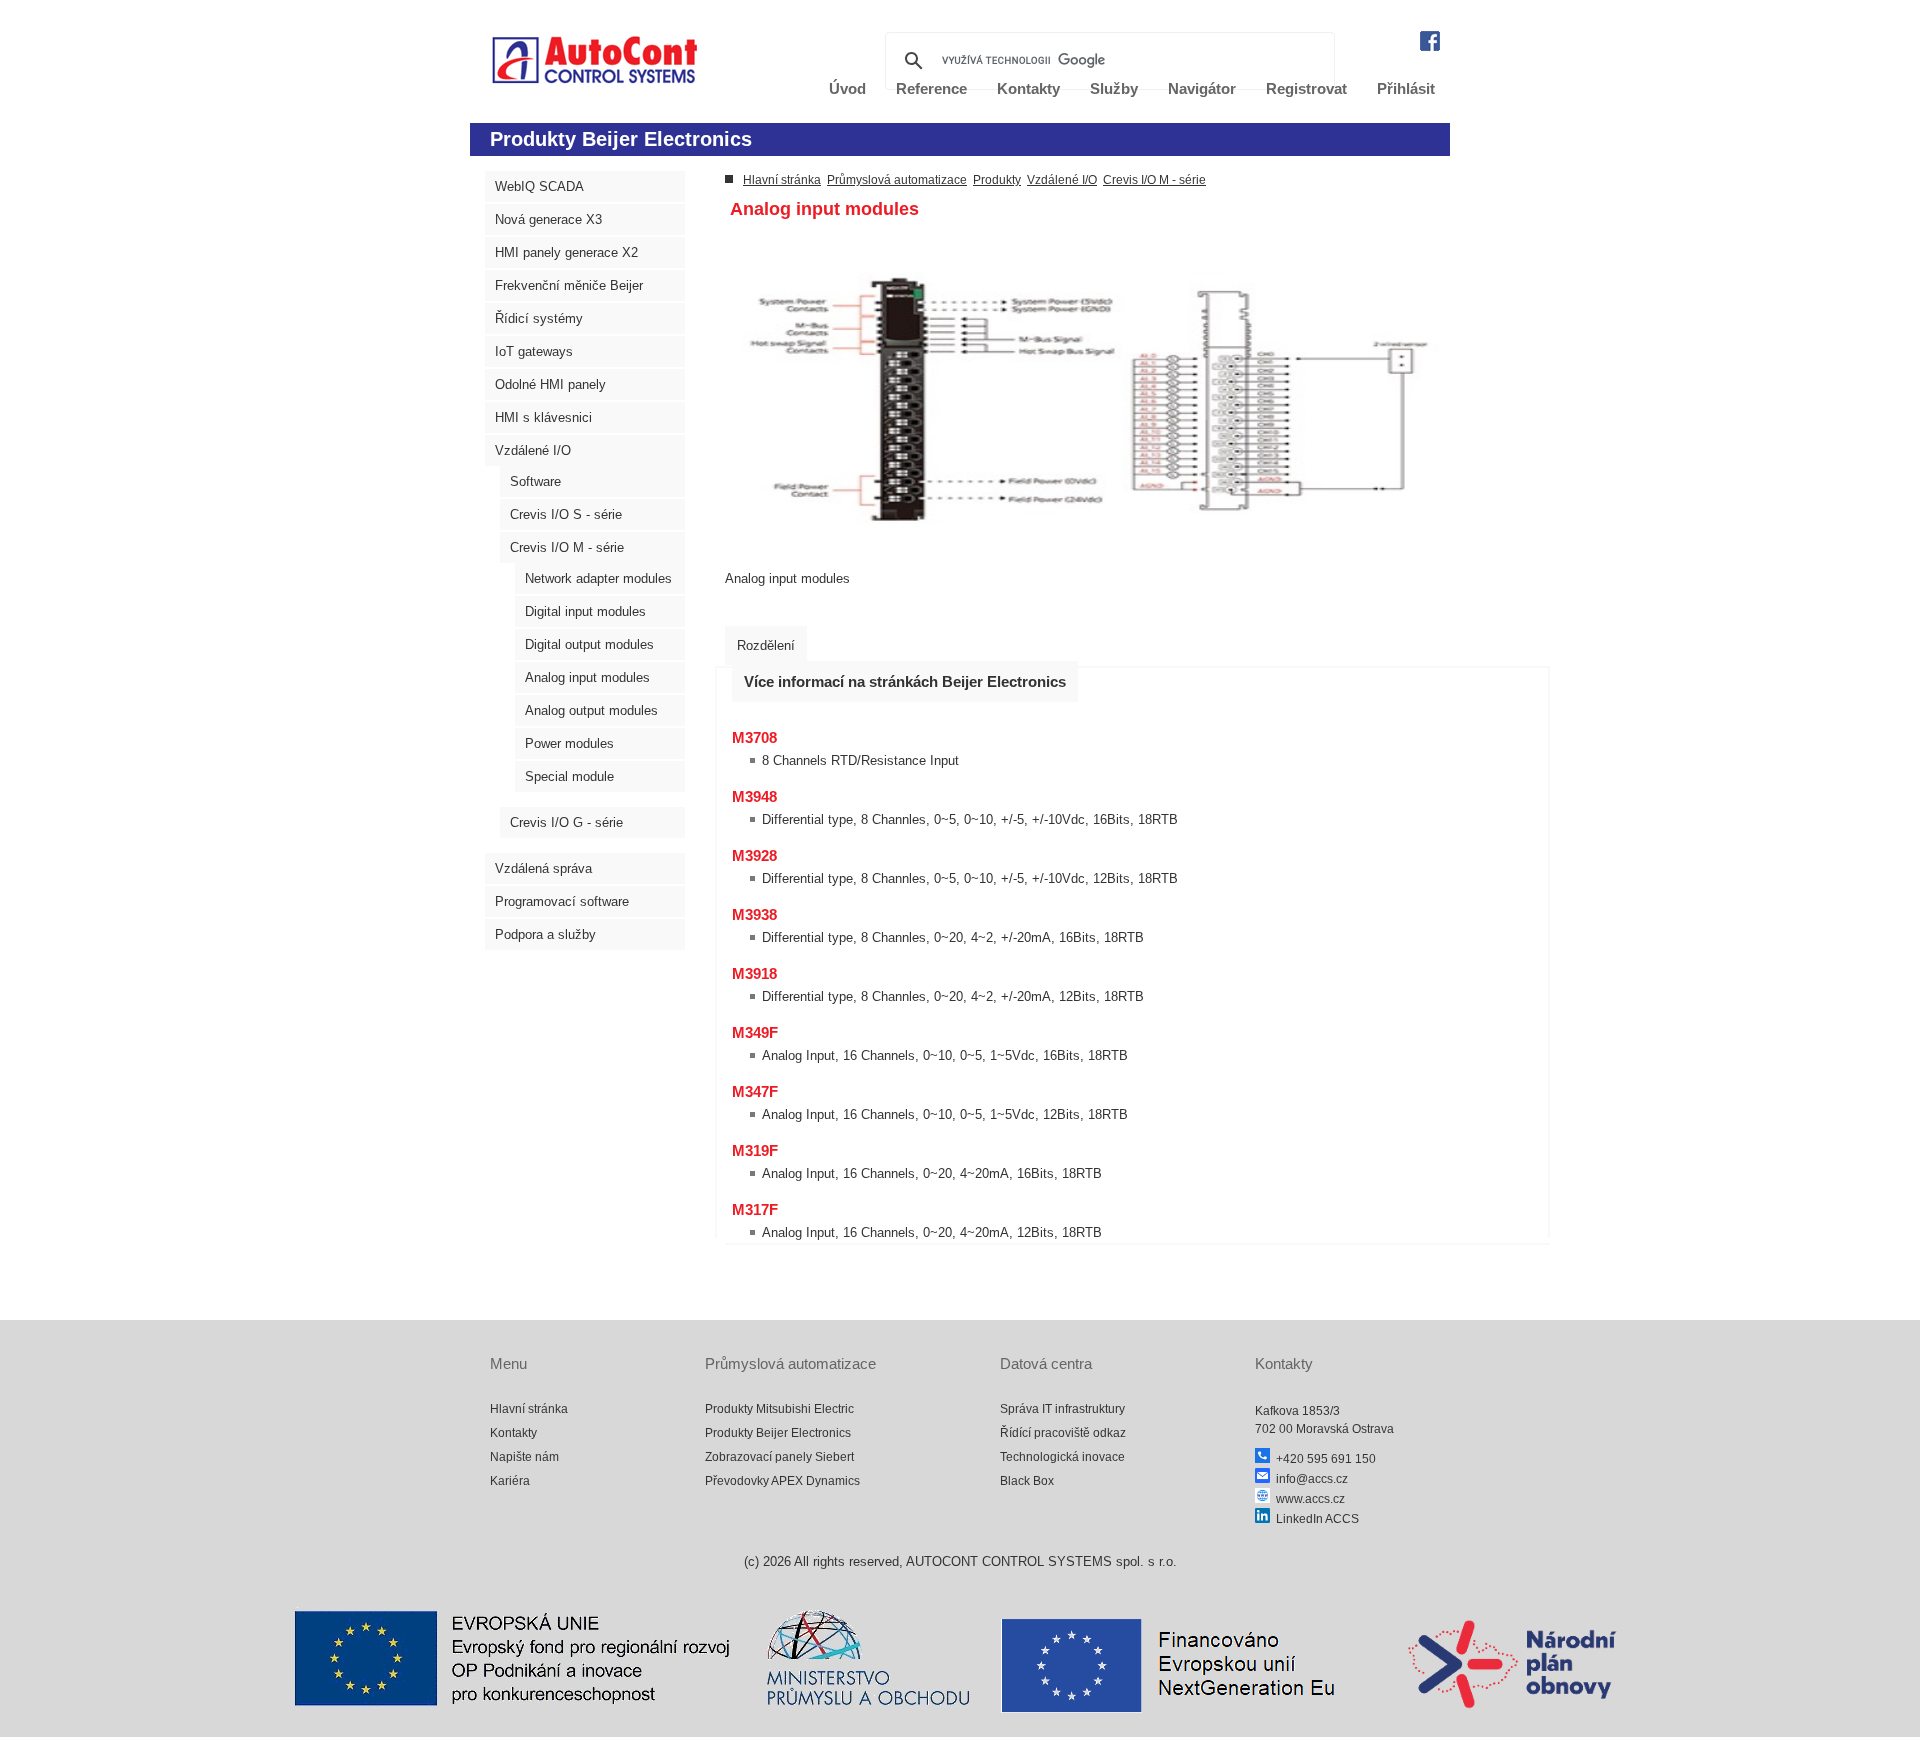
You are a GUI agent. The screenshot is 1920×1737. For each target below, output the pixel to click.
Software (535, 481)
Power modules (569, 743)
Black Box (1027, 1481)
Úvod (847, 88)
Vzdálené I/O (533, 450)
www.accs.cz (1307, 1499)
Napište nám (524, 1457)
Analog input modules (587, 677)
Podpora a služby (545, 934)
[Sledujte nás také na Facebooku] (1430, 46)
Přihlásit (1406, 88)
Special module (569, 776)
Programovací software (562, 901)
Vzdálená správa (543, 868)
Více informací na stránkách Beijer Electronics (905, 681)
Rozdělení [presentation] (766, 645)
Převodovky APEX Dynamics (782, 1481)
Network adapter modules (598, 578)
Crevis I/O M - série (567, 547)
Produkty (997, 180)
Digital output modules (589, 644)
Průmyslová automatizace (897, 180)
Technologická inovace (1062, 1457)
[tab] (766, 645)
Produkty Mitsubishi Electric (779, 1409)
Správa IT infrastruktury (1062, 1409)
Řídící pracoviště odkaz (1063, 1433)
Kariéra (510, 1481)
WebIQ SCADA (539, 186)
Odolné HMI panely (550, 384)
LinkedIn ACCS (1314, 1519)
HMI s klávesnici (543, 417)
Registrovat (1306, 88)
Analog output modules (591, 710)
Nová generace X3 (548, 219)
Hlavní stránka (782, 180)
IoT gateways (534, 351)
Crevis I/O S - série (566, 514)
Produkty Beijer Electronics (778, 1433)
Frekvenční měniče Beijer (569, 285)
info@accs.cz (1309, 1479)
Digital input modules (585, 611)
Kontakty (513, 1433)
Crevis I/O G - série (566, 822)
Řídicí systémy (539, 318)
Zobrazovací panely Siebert (779, 1457)
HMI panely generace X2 (566, 252)
